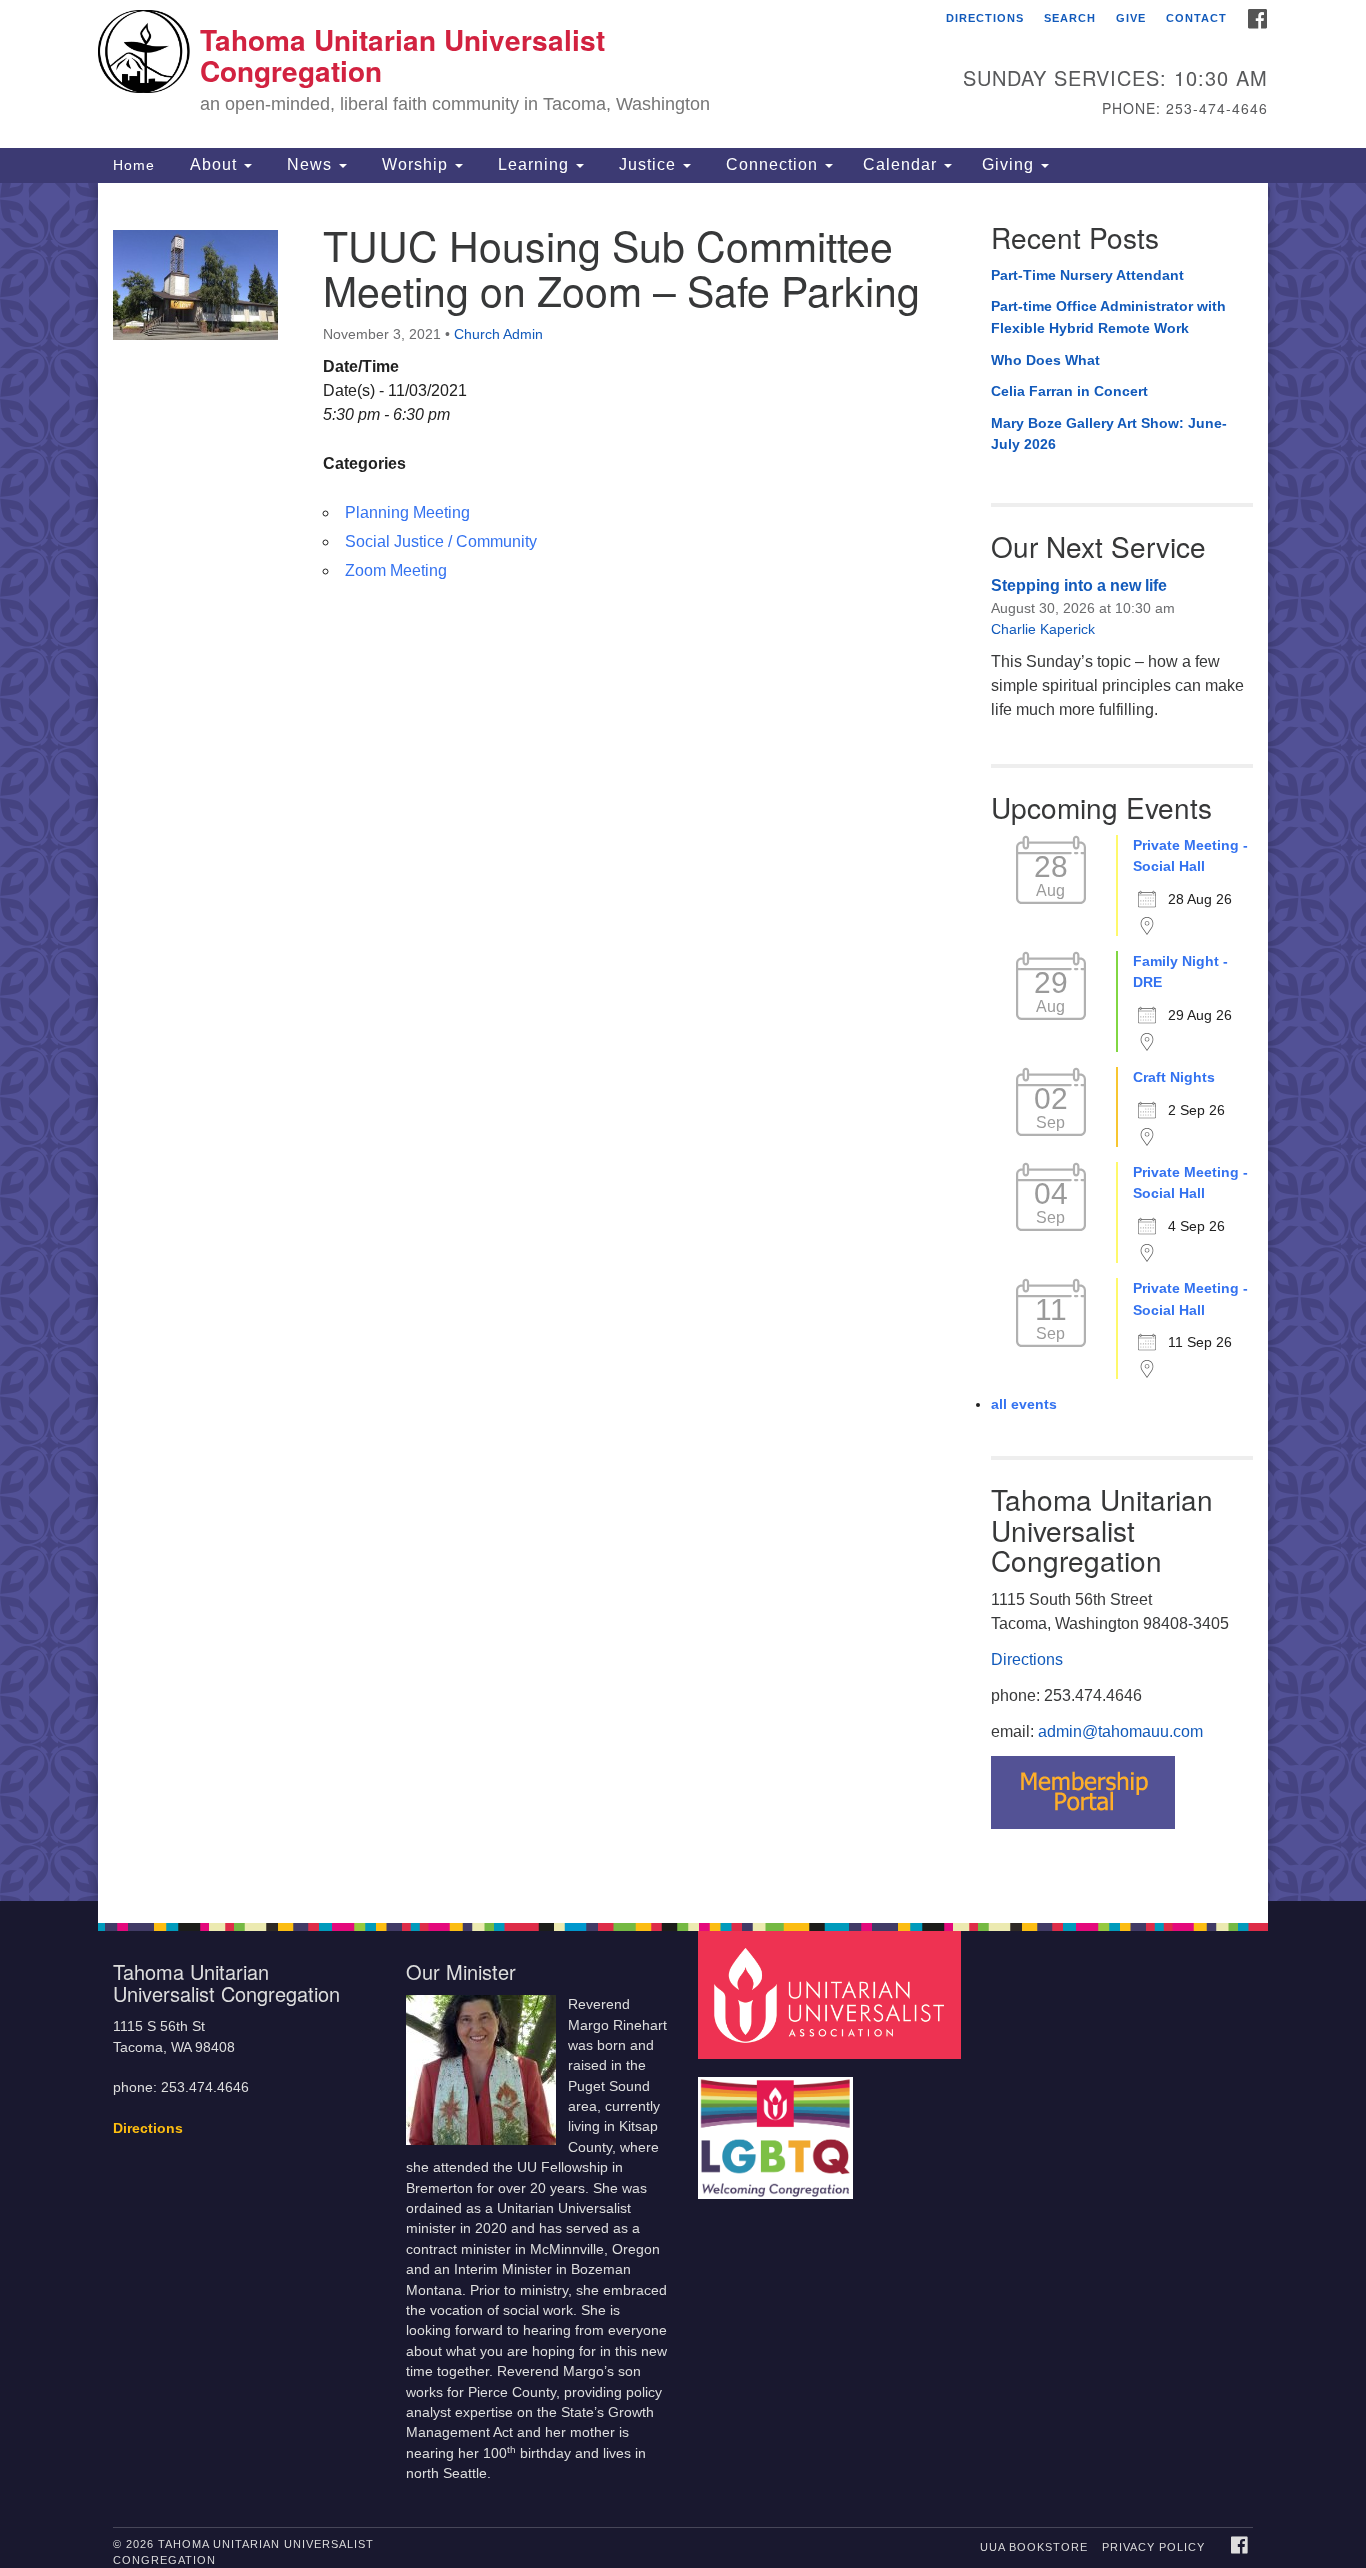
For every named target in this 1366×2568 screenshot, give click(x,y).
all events (1024, 1404)
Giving (1010, 164)
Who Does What (1045, 360)
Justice (647, 164)
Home (134, 165)
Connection (772, 164)
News (309, 164)
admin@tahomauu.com (1120, 1731)
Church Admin (498, 334)
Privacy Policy (1153, 2547)
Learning (533, 164)
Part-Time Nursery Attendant (1087, 275)
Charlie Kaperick (1043, 629)
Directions (985, 18)
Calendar (902, 164)
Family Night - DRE (1180, 972)
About (213, 164)
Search (1070, 18)
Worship (415, 164)
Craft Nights (1174, 1077)
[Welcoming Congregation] (778, 2127)
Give (1131, 18)
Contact (1196, 18)
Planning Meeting (407, 512)
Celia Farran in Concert (1069, 391)
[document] (683, 1042)
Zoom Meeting (396, 570)
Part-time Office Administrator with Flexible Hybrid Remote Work (1108, 317)
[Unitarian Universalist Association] (832, 1994)
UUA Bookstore (1034, 2547)
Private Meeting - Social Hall (1190, 856)
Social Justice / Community (441, 541)
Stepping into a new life (1079, 585)
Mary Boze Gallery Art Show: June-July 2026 (1109, 434)
